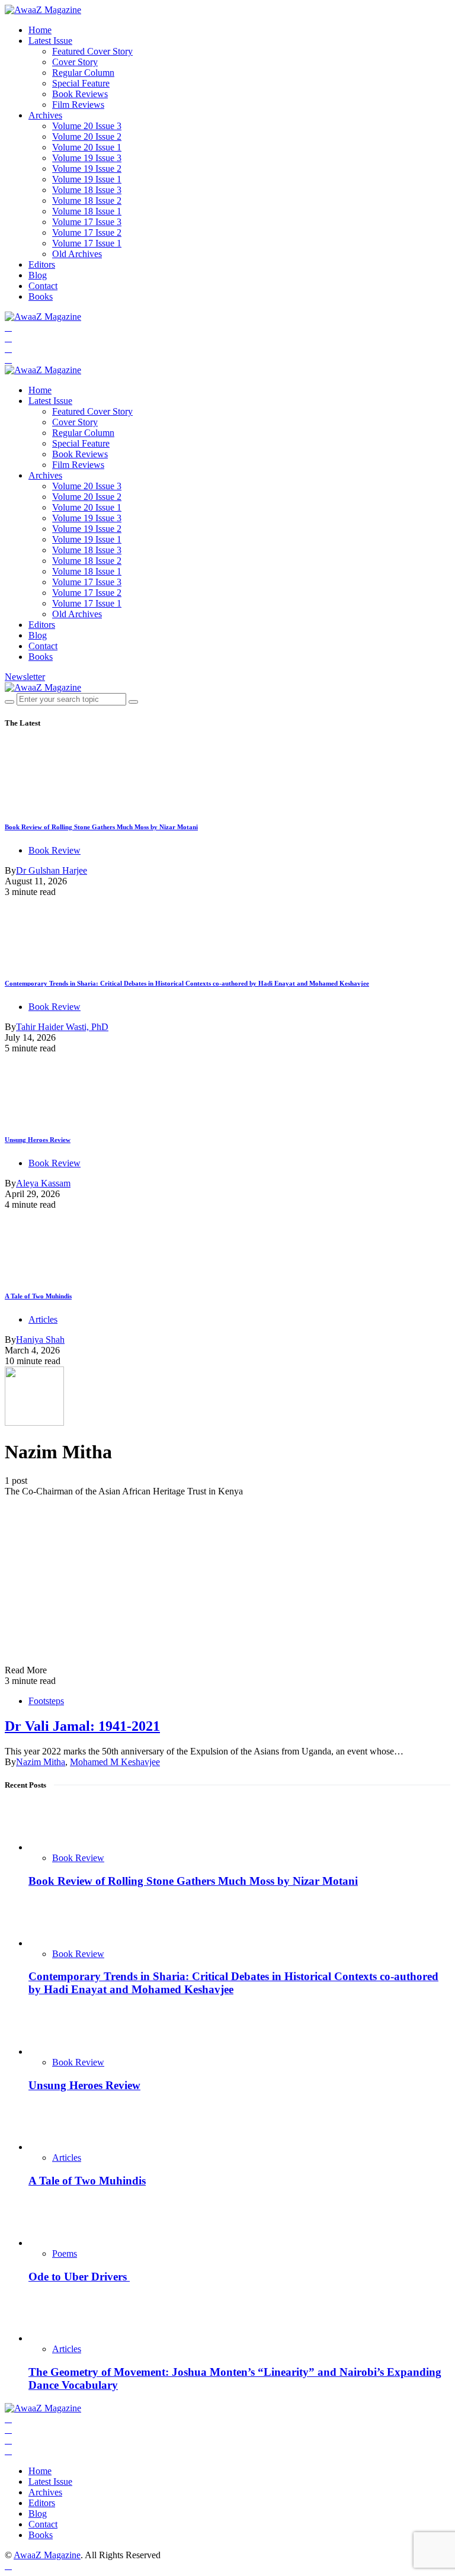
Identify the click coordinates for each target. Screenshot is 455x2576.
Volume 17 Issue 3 (87, 222)
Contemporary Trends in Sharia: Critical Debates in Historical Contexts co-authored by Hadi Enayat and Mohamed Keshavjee (187, 983)
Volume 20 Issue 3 (87, 126)
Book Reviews (80, 94)
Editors (42, 264)
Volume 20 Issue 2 (87, 137)
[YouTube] (8, 349)
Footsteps (46, 1701)
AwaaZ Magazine (47, 2555)
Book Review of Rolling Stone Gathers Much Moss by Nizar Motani (101, 827)
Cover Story (75, 62)
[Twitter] (8, 338)
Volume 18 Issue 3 (87, 190)
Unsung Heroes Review (38, 1140)
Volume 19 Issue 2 (87, 169)
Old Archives (77, 254)
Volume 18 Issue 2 (87, 201)
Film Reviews (78, 105)
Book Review (55, 850)
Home (40, 30)
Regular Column (83, 73)
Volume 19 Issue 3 (87, 158)
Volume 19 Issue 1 (87, 179)
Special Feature (81, 83)
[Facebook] (8, 327)
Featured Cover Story (92, 51)
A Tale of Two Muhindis (38, 1296)
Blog (38, 275)
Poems (65, 2253)
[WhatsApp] (8, 359)
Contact (43, 286)
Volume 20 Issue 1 (87, 147)
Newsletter (25, 677)
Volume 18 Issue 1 (87, 211)
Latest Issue (50, 41)
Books (41, 296)
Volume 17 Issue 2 (87, 232)
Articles (43, 1319)
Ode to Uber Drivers (79, 2277)
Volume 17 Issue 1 (87, 243)
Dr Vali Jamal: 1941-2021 (82, 1726)
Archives (45, 115)
